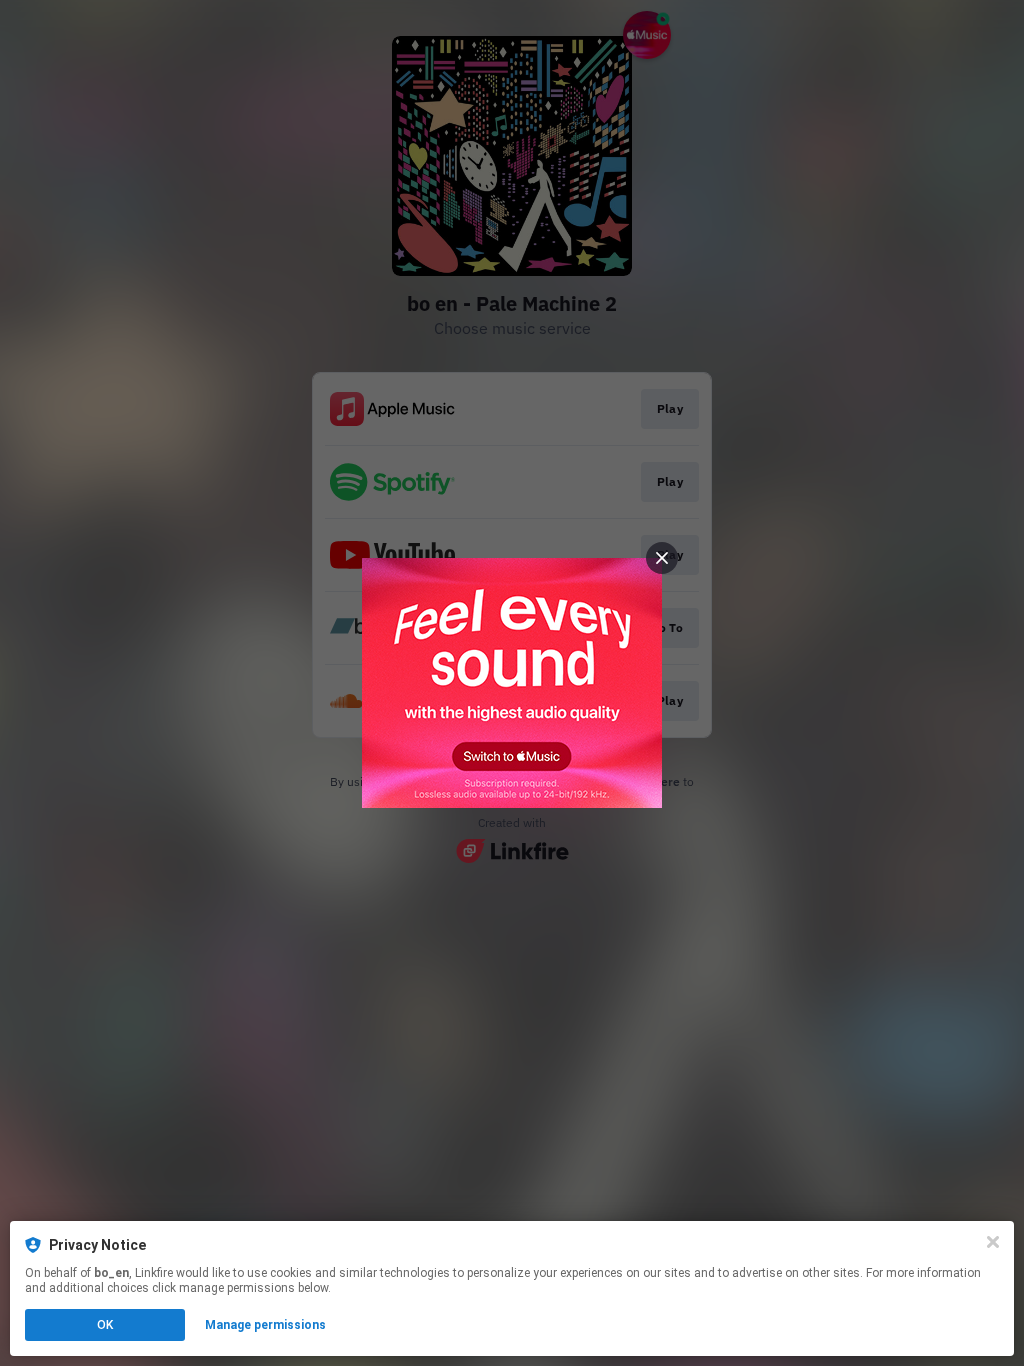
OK (105, 1325)
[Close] (993, 1242)
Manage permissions (265, 1325)
